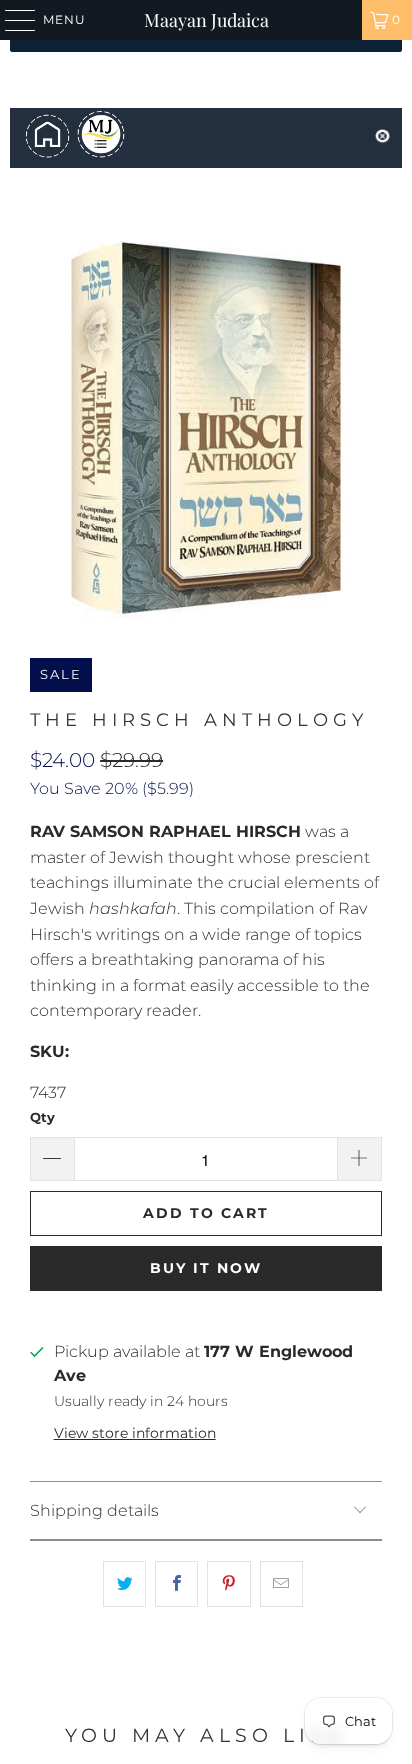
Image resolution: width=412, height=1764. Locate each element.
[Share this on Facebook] (176, 1584)
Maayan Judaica (206, 20)
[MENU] (11, 20)
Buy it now (206, 1268)
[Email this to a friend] (281, 1584)
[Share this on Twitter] (124, 1584)
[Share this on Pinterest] (228, 1584)
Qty (42, 1117)
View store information (135, 1433)
